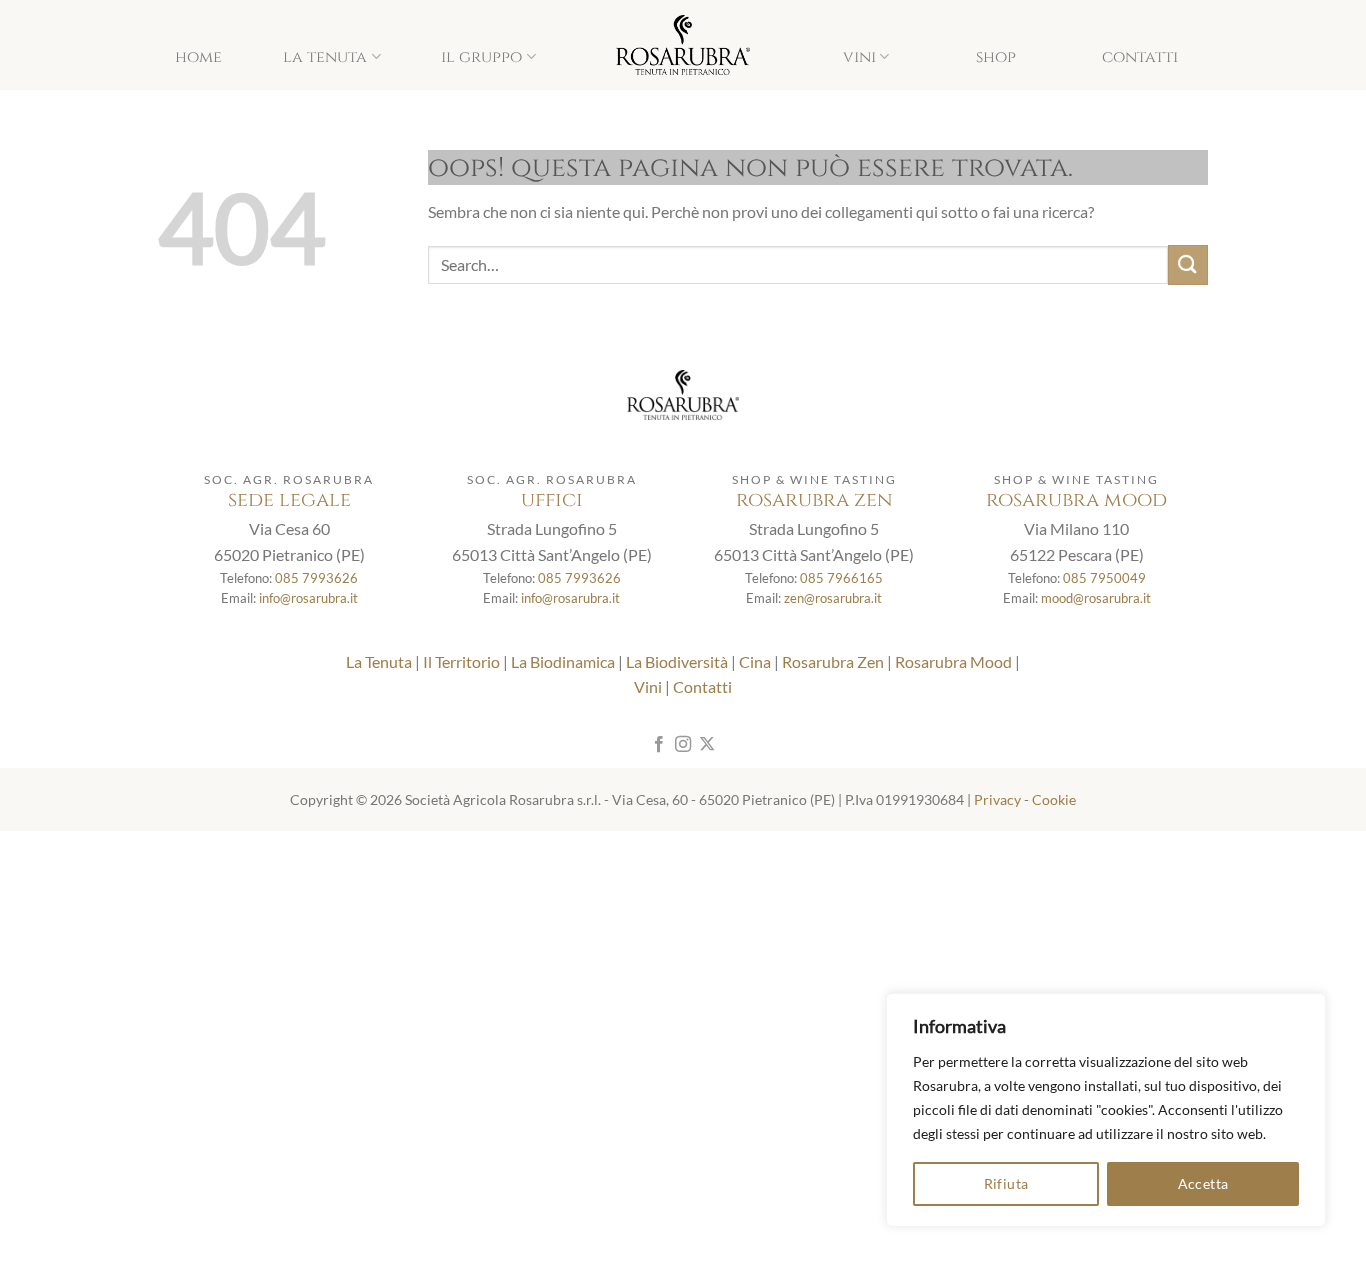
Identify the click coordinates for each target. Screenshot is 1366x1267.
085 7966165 (841, 578)
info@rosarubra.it (308, 598)
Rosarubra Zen (833, 661)
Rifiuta (1006, 1183)
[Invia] (1188, 264)
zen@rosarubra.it (833, 598)
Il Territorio (461, 661)
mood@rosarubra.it (1096, 598)
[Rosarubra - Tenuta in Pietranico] (683, 45)
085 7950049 (1104, 578)
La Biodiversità (677, 661)
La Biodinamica (563, 661)
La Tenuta (325, 57)
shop (996, 57)
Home (198, 57)
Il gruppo (481, 57)
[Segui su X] (707, 745)
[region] (1106, 1110)
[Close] (1305, 1010)
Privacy (997, 799)
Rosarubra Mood (953, 661)
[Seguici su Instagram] (683, 745)
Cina (755, 661)
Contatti (1140, 57)
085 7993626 (316, 578)
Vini (859, 57)
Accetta (1203, 1183)
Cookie (1054, 799)
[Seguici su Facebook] (658, 745)
